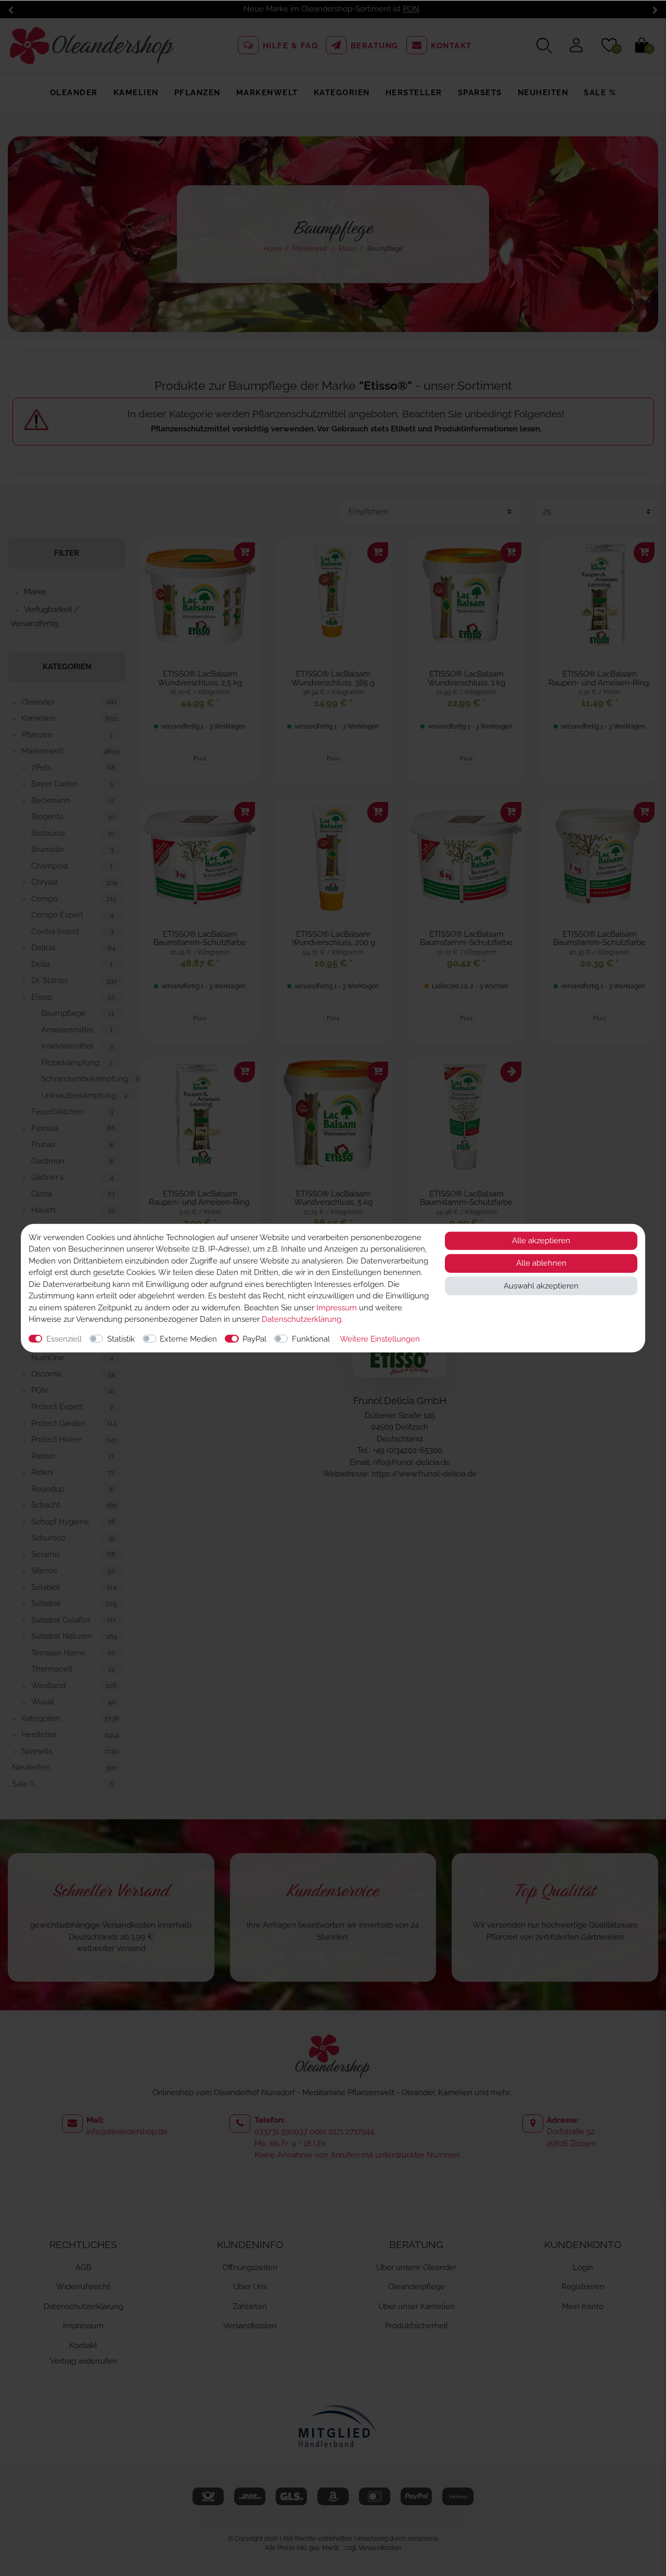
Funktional (311, 1338)
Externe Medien (188, 1338)
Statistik (121, 1338)
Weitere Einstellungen (380, 1338)
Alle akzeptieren (541, 1241)
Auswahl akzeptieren (541, 1285)
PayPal (254, 1338)
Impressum (337, 1307)
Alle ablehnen (541, 1263)
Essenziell (64, 1338)
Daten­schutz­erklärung (302, 1319)
